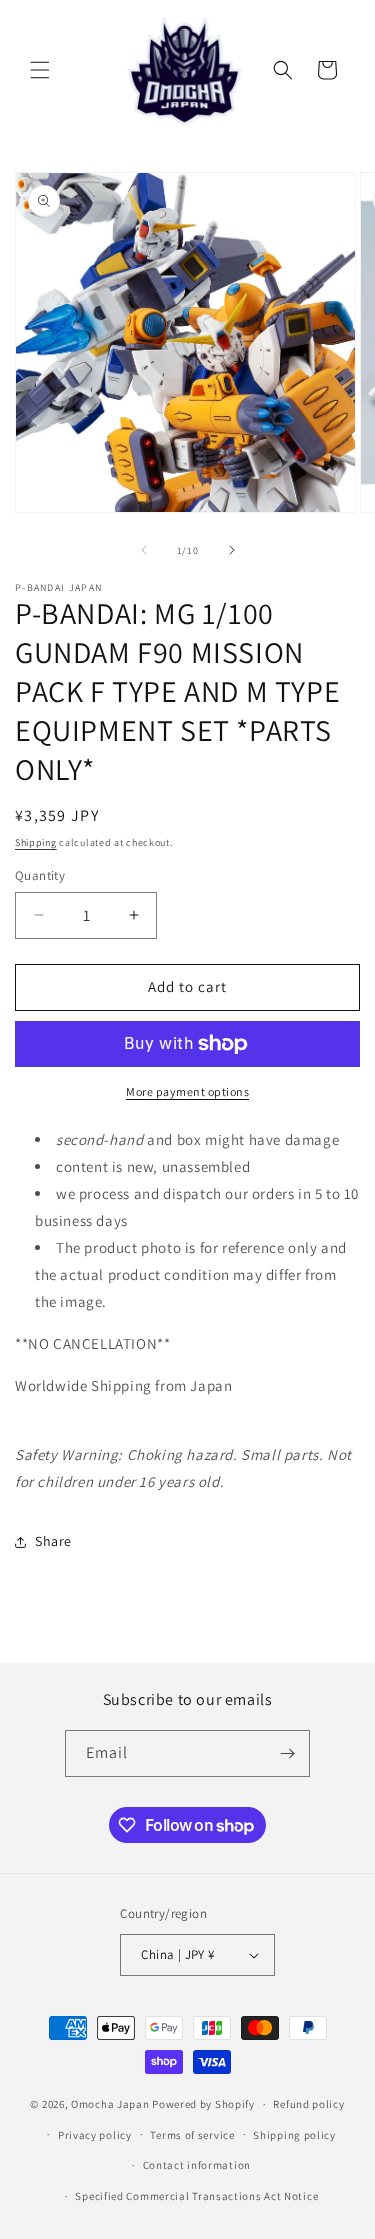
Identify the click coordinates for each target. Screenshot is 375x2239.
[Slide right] (232, 550)
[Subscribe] (287, 1753)
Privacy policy (95, 2135)
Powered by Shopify (203, 2104)
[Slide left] (144, 550)
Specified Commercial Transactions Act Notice (196, 2196)
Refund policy (308, 2104)
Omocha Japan (110, 2104)
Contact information (197, 2165)
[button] (40, 70)
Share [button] (53, 1541)
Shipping (36, 842)
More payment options (187, 1091)
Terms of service (192, 2135)
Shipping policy (294, 2135)
